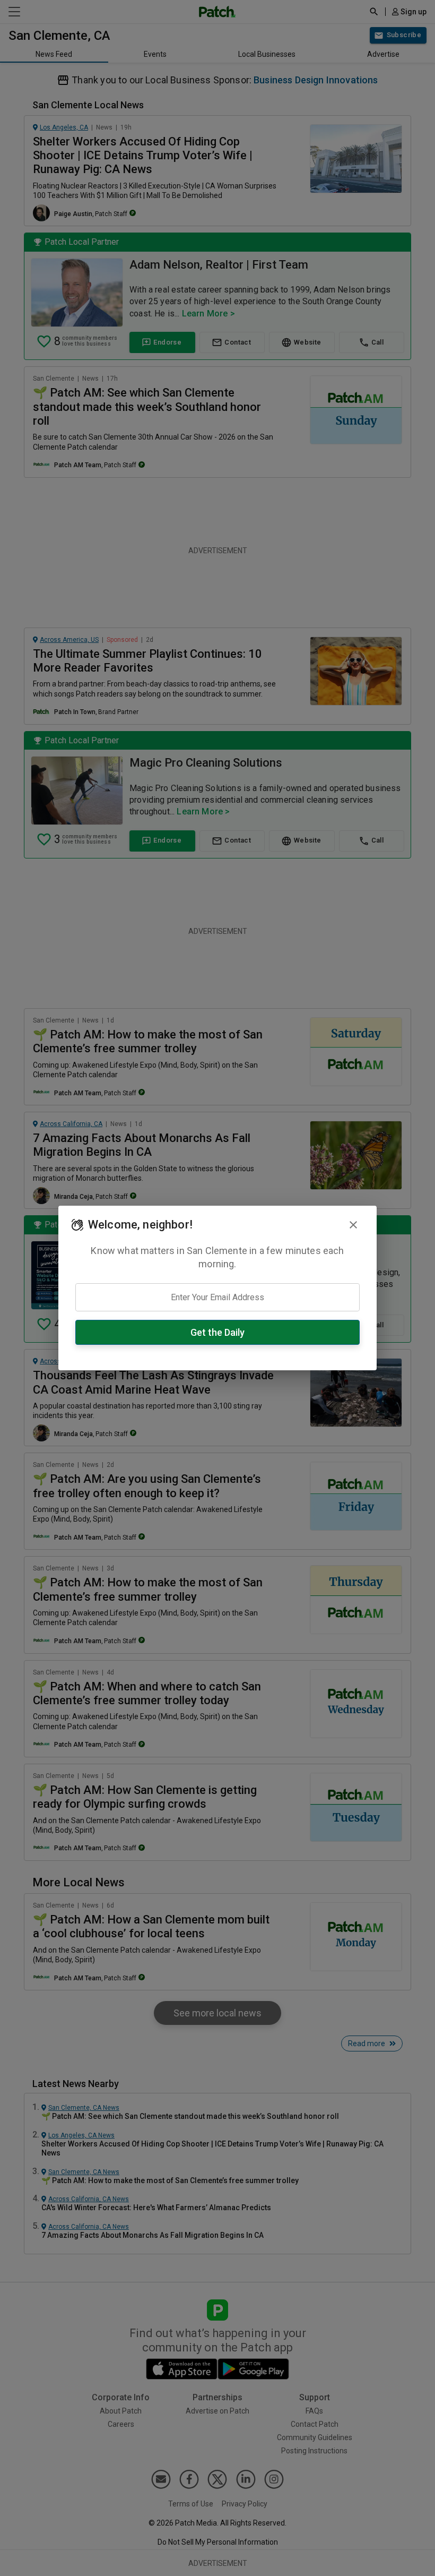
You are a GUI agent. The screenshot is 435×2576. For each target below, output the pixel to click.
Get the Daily (217, 1332)
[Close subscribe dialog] (353, 1225)
